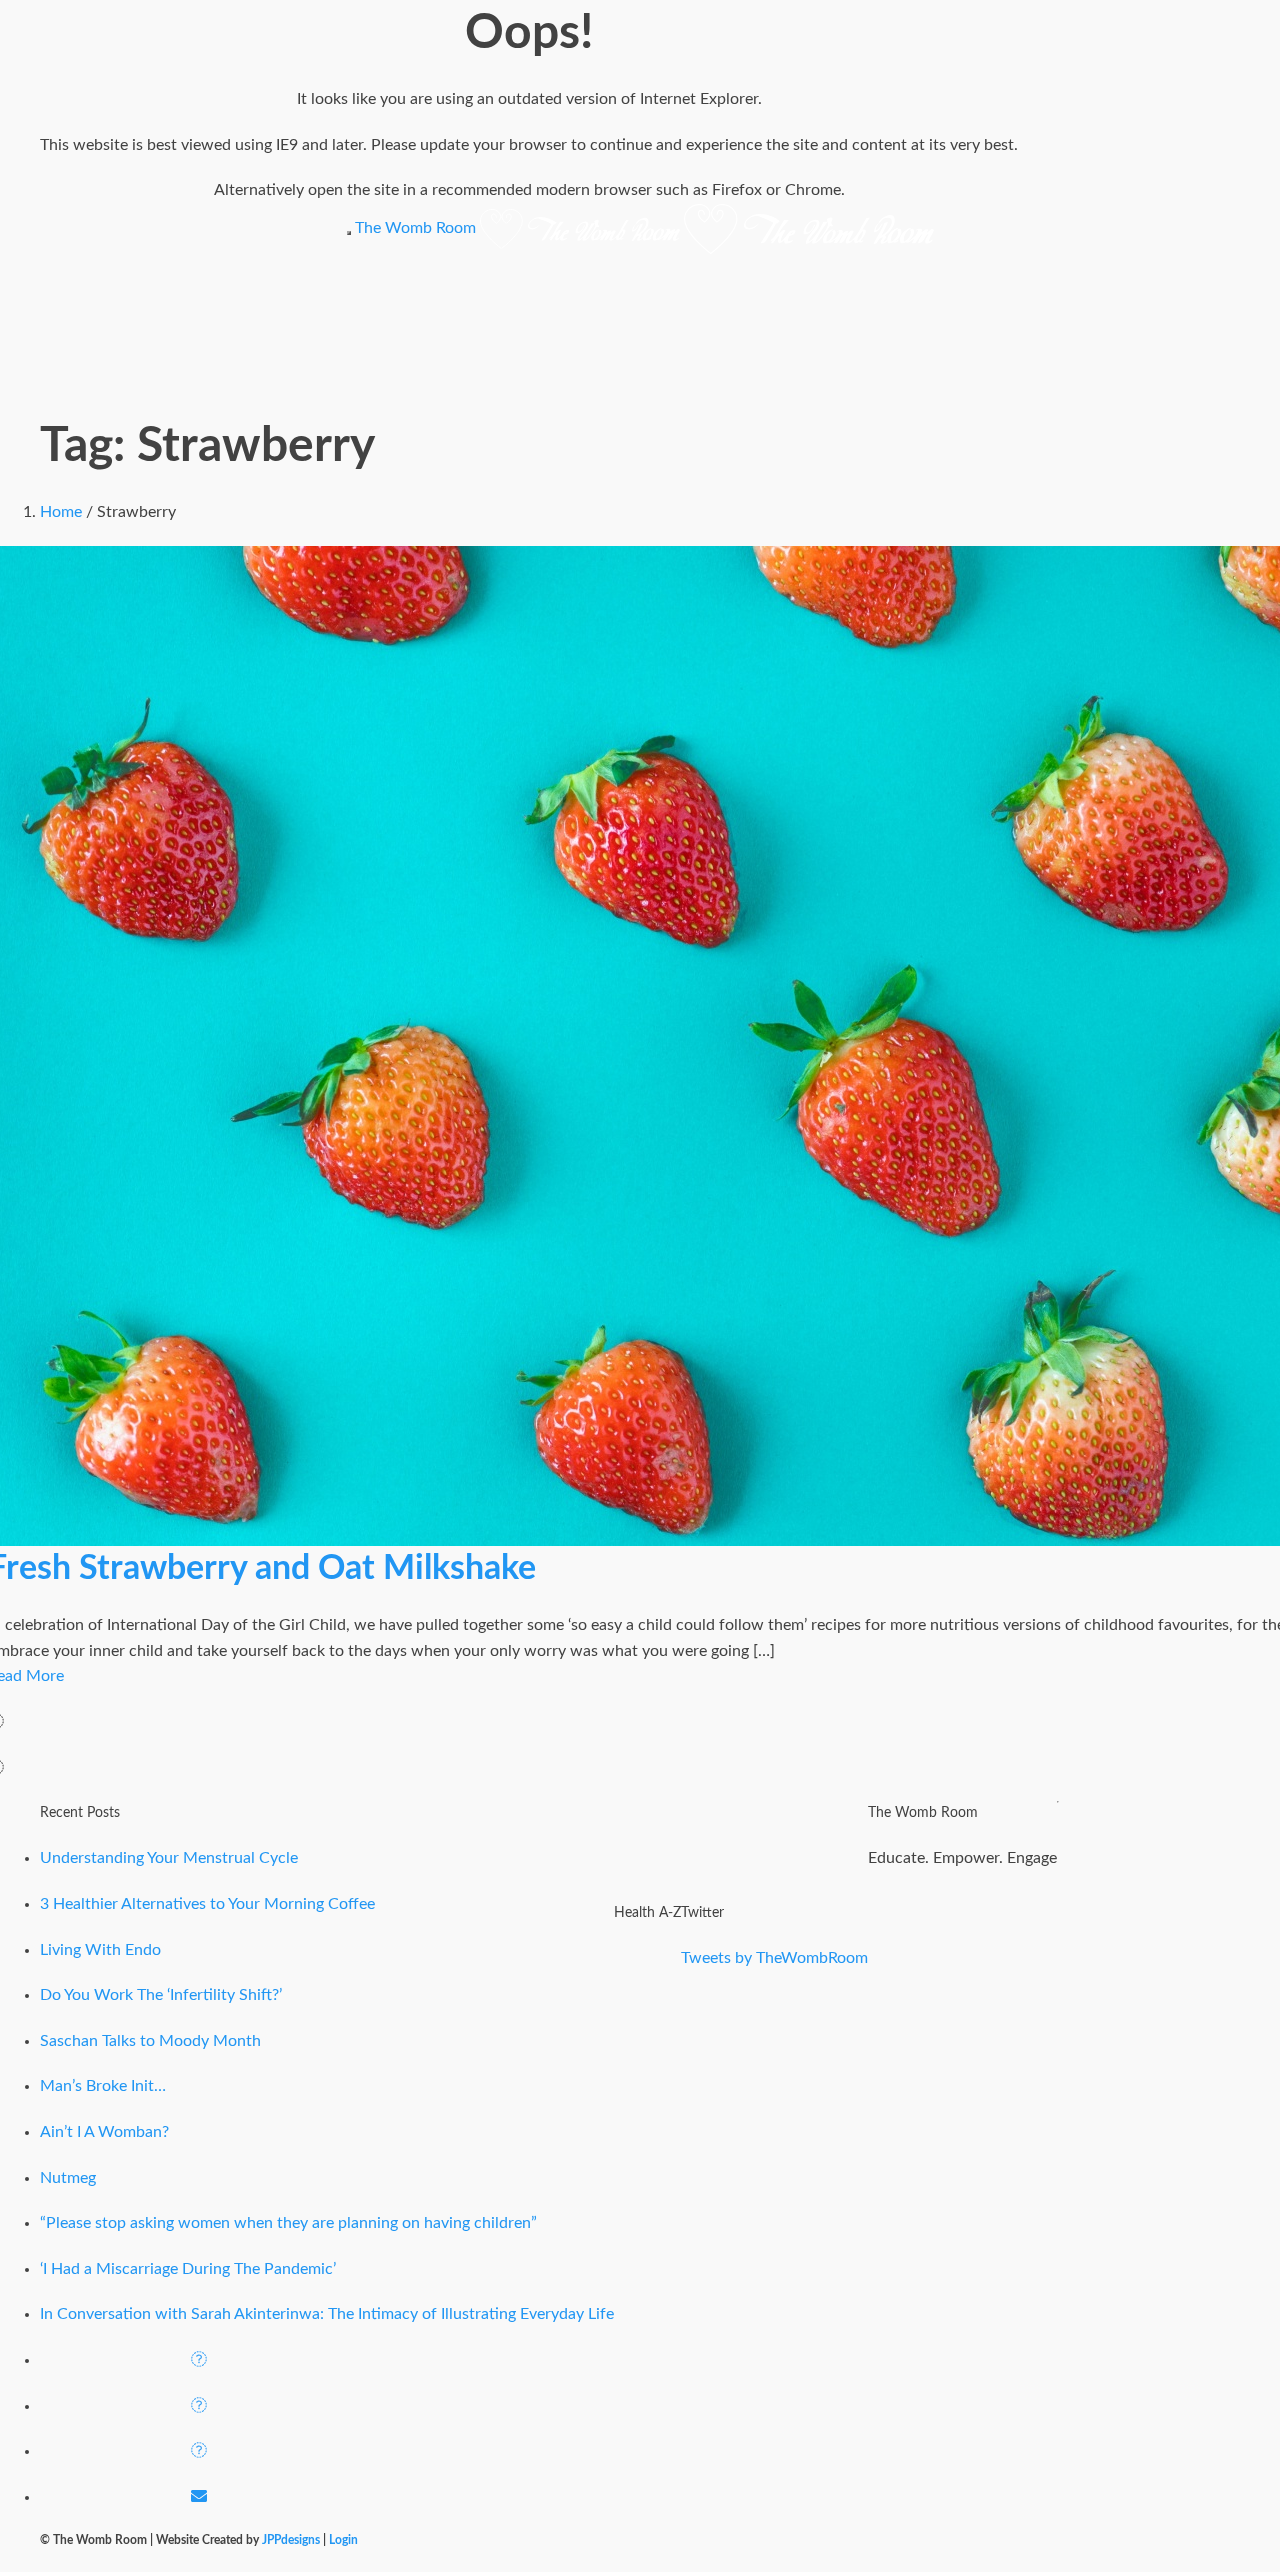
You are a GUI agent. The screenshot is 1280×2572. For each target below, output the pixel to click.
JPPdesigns (291, 2540)
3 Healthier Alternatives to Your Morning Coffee (207, 1904)
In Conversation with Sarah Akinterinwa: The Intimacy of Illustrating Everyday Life (327, 2314)
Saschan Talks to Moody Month (150, 2041)
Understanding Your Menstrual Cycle (169, 1858)
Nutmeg (68, 2178)
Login (343, 2540)
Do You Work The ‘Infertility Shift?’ (161, 1995)
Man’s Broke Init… (103, 2086)
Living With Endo (100, 1950)
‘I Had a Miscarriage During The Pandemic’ (188, 2269)
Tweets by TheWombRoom (774, 1958)
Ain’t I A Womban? (104, 2132)
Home (61, 512)
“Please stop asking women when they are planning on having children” (288, 2223)
